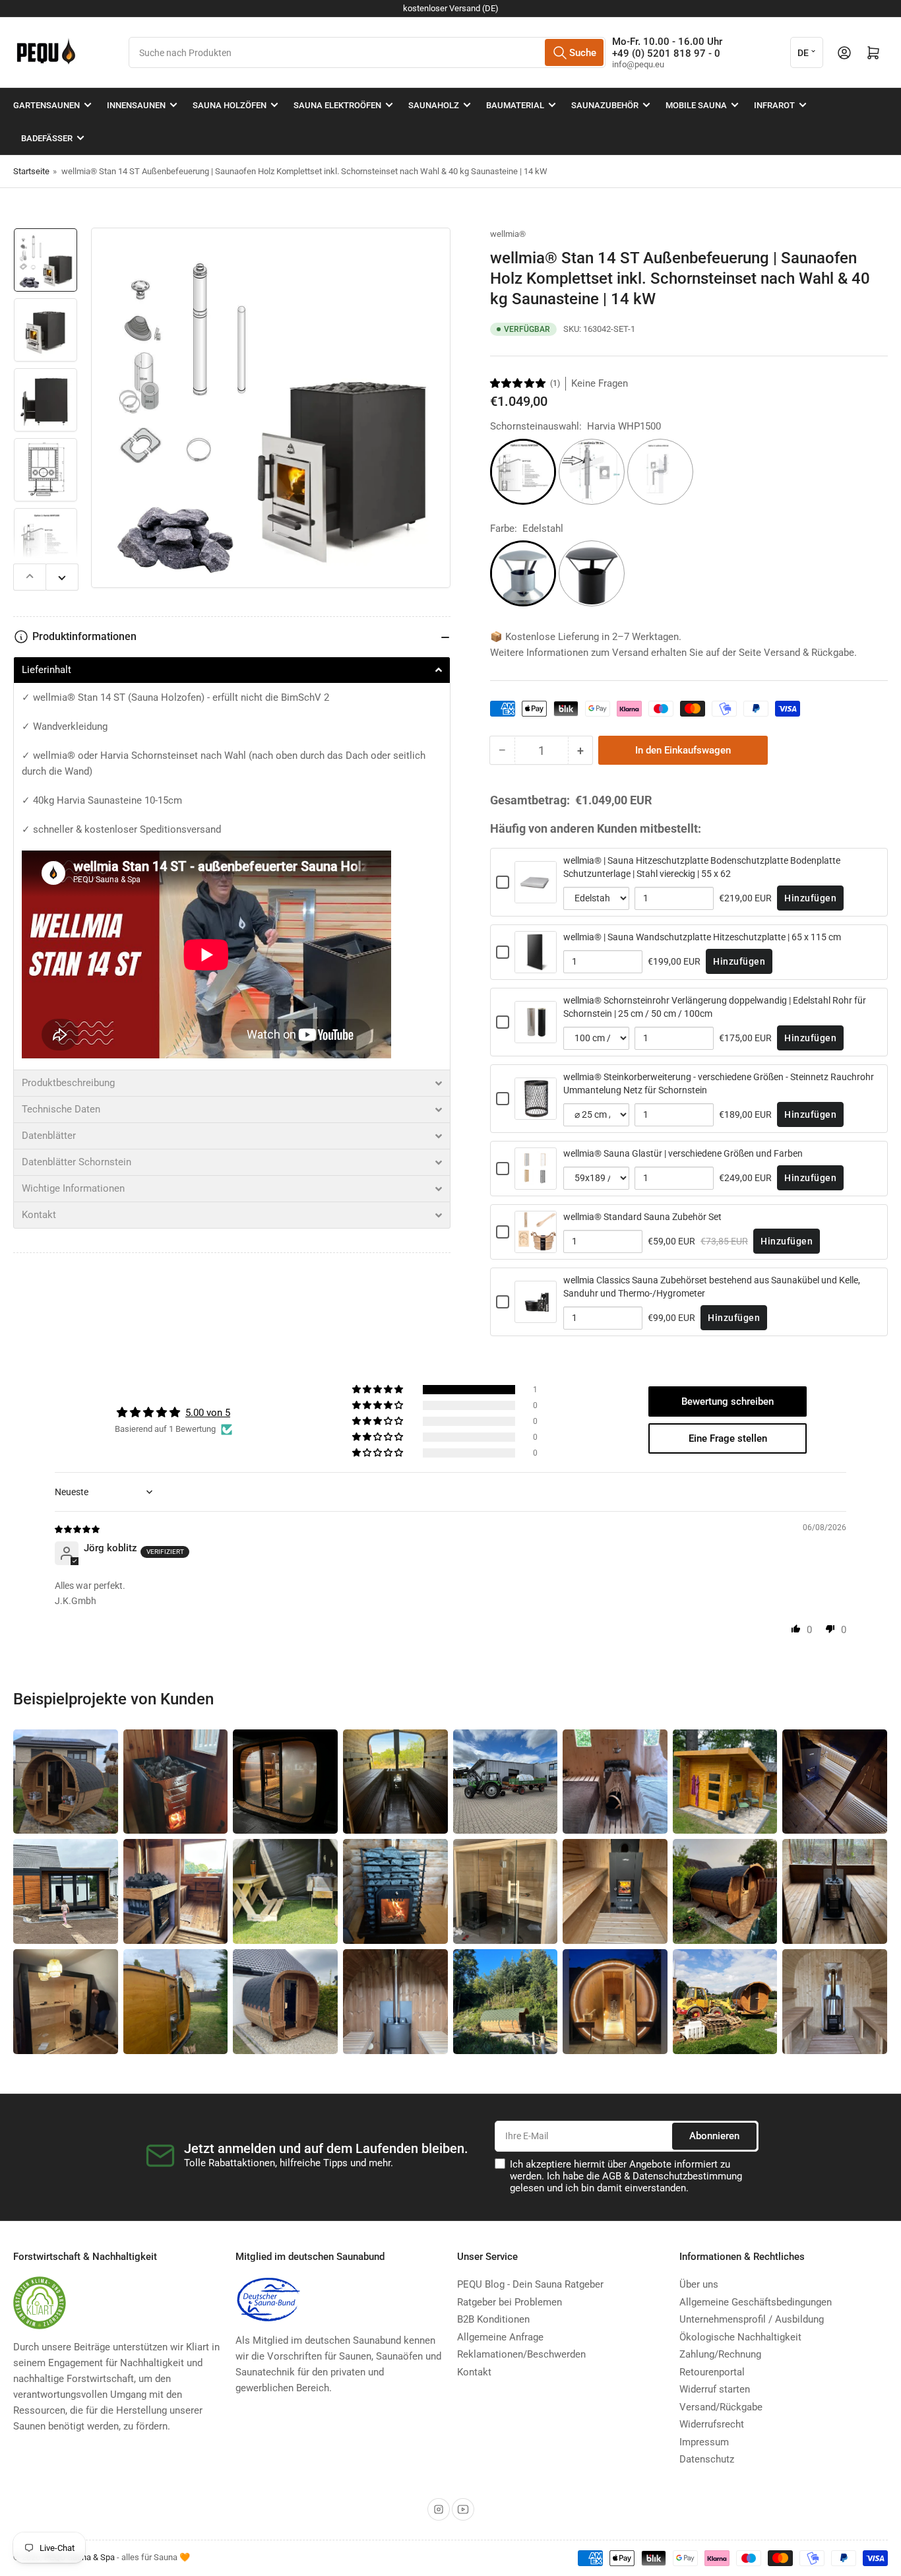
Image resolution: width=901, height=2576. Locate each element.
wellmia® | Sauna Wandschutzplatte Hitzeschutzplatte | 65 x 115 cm (702, 937)
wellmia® (508, 234)
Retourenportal (712, 2372)
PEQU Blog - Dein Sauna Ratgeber (530, 2284)
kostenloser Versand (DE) (451, 8)
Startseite (31, 171)
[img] (78, 1529)
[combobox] (367, 52)
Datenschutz (707, 2459)
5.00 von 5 (208, 1413)
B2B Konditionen (493, 2319)
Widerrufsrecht (712, 2424)
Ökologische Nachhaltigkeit (740, 2337)
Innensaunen (136, 105)
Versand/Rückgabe (721, 2407)
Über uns (699, 2284)
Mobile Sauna (696, 105)
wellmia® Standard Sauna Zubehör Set (642, 1217)
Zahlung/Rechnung (720, 2354)
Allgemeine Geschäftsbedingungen (756, 2302)
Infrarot (774, 105)
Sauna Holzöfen (230, 105)
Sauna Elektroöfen (337, 105)
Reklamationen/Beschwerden (521, 2354)
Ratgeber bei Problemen (510, 2302)
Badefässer (47, 138)
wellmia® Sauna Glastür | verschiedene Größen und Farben (683, 1153)
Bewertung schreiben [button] (728, 1401)
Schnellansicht (536, 896)
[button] (518, 383)
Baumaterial (515, 105)
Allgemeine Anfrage (500, 2337)
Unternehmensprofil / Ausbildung (752, 2319)
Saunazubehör (605, 105)
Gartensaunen (47, 105)
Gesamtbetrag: (530, 800)
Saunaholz (434, 105)
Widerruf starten (715, 2389)
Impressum (704, 2442)
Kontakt (474, 2372)
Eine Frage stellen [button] (728, 1438)
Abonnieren (714, 2136)
